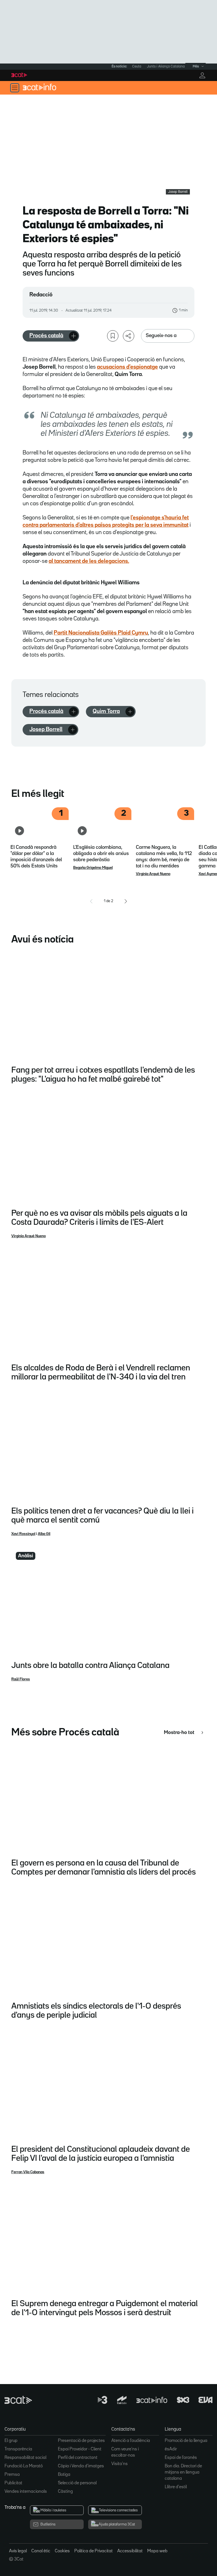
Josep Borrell (46, 729)
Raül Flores (21, 1679)
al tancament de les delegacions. (89, 561)
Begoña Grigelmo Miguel (93, 868)
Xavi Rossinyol (23, 1534)
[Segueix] (73, 336)
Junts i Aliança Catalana (166, 66)
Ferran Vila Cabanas (28, 2172)
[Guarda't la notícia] (113, 336)
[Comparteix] (129, 336)
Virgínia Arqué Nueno (153, 874)
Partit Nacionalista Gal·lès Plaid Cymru (101, 633)
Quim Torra (106, 711)
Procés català (46, 336)
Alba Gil (44, 1534)
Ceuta (137, 66)
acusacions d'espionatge (127, 367)
